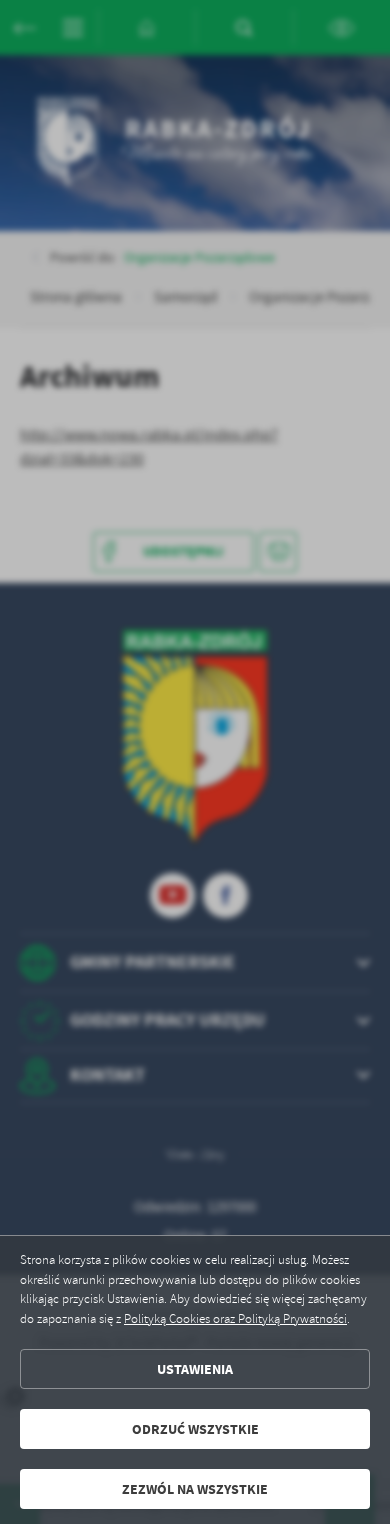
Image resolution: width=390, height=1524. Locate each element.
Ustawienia (195, 1369)
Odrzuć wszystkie (195, 1429)
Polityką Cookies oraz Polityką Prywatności (235, 1319)
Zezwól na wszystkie (195, 1489)
